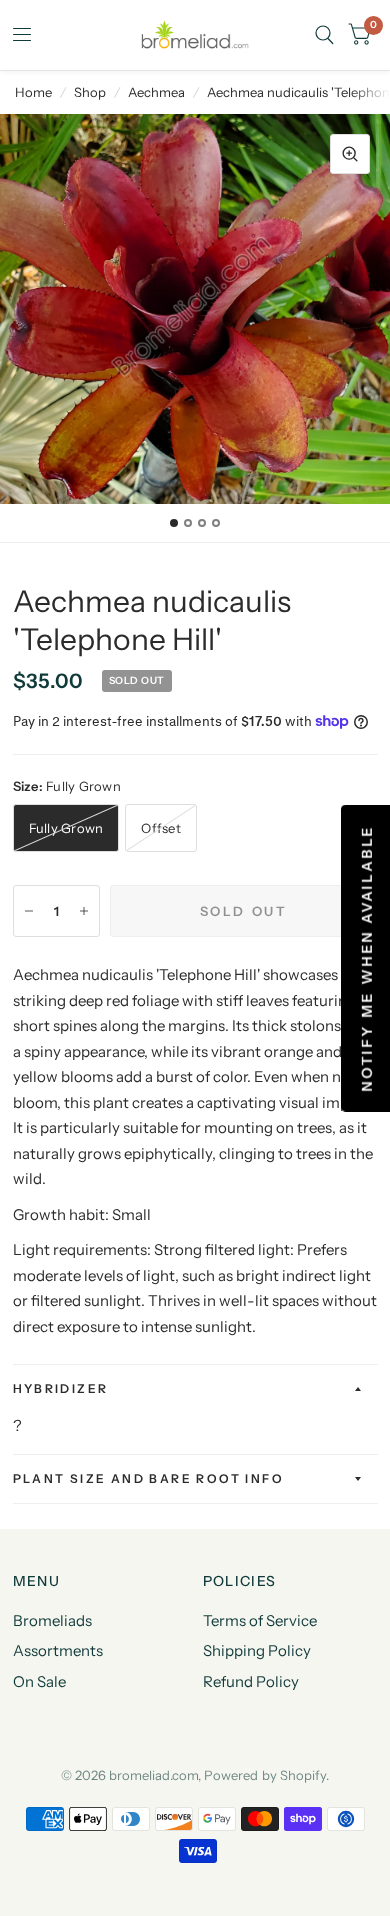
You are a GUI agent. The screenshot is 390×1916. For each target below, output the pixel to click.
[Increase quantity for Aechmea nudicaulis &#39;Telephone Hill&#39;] (84, 911)
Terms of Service (260, 1620)
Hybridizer (61, 1388)
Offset (161, 828)
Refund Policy (251, 1681)
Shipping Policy (257, 1650)
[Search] (324, 35)
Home (33, 92)
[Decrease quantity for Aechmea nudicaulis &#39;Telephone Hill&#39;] (29, 911)
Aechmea (156, 92)
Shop (90, 92)
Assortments (58, 1650)
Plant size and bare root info (149, 1478)
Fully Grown (66, 828)
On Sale (39, 1681)
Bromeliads (52, 1620)
